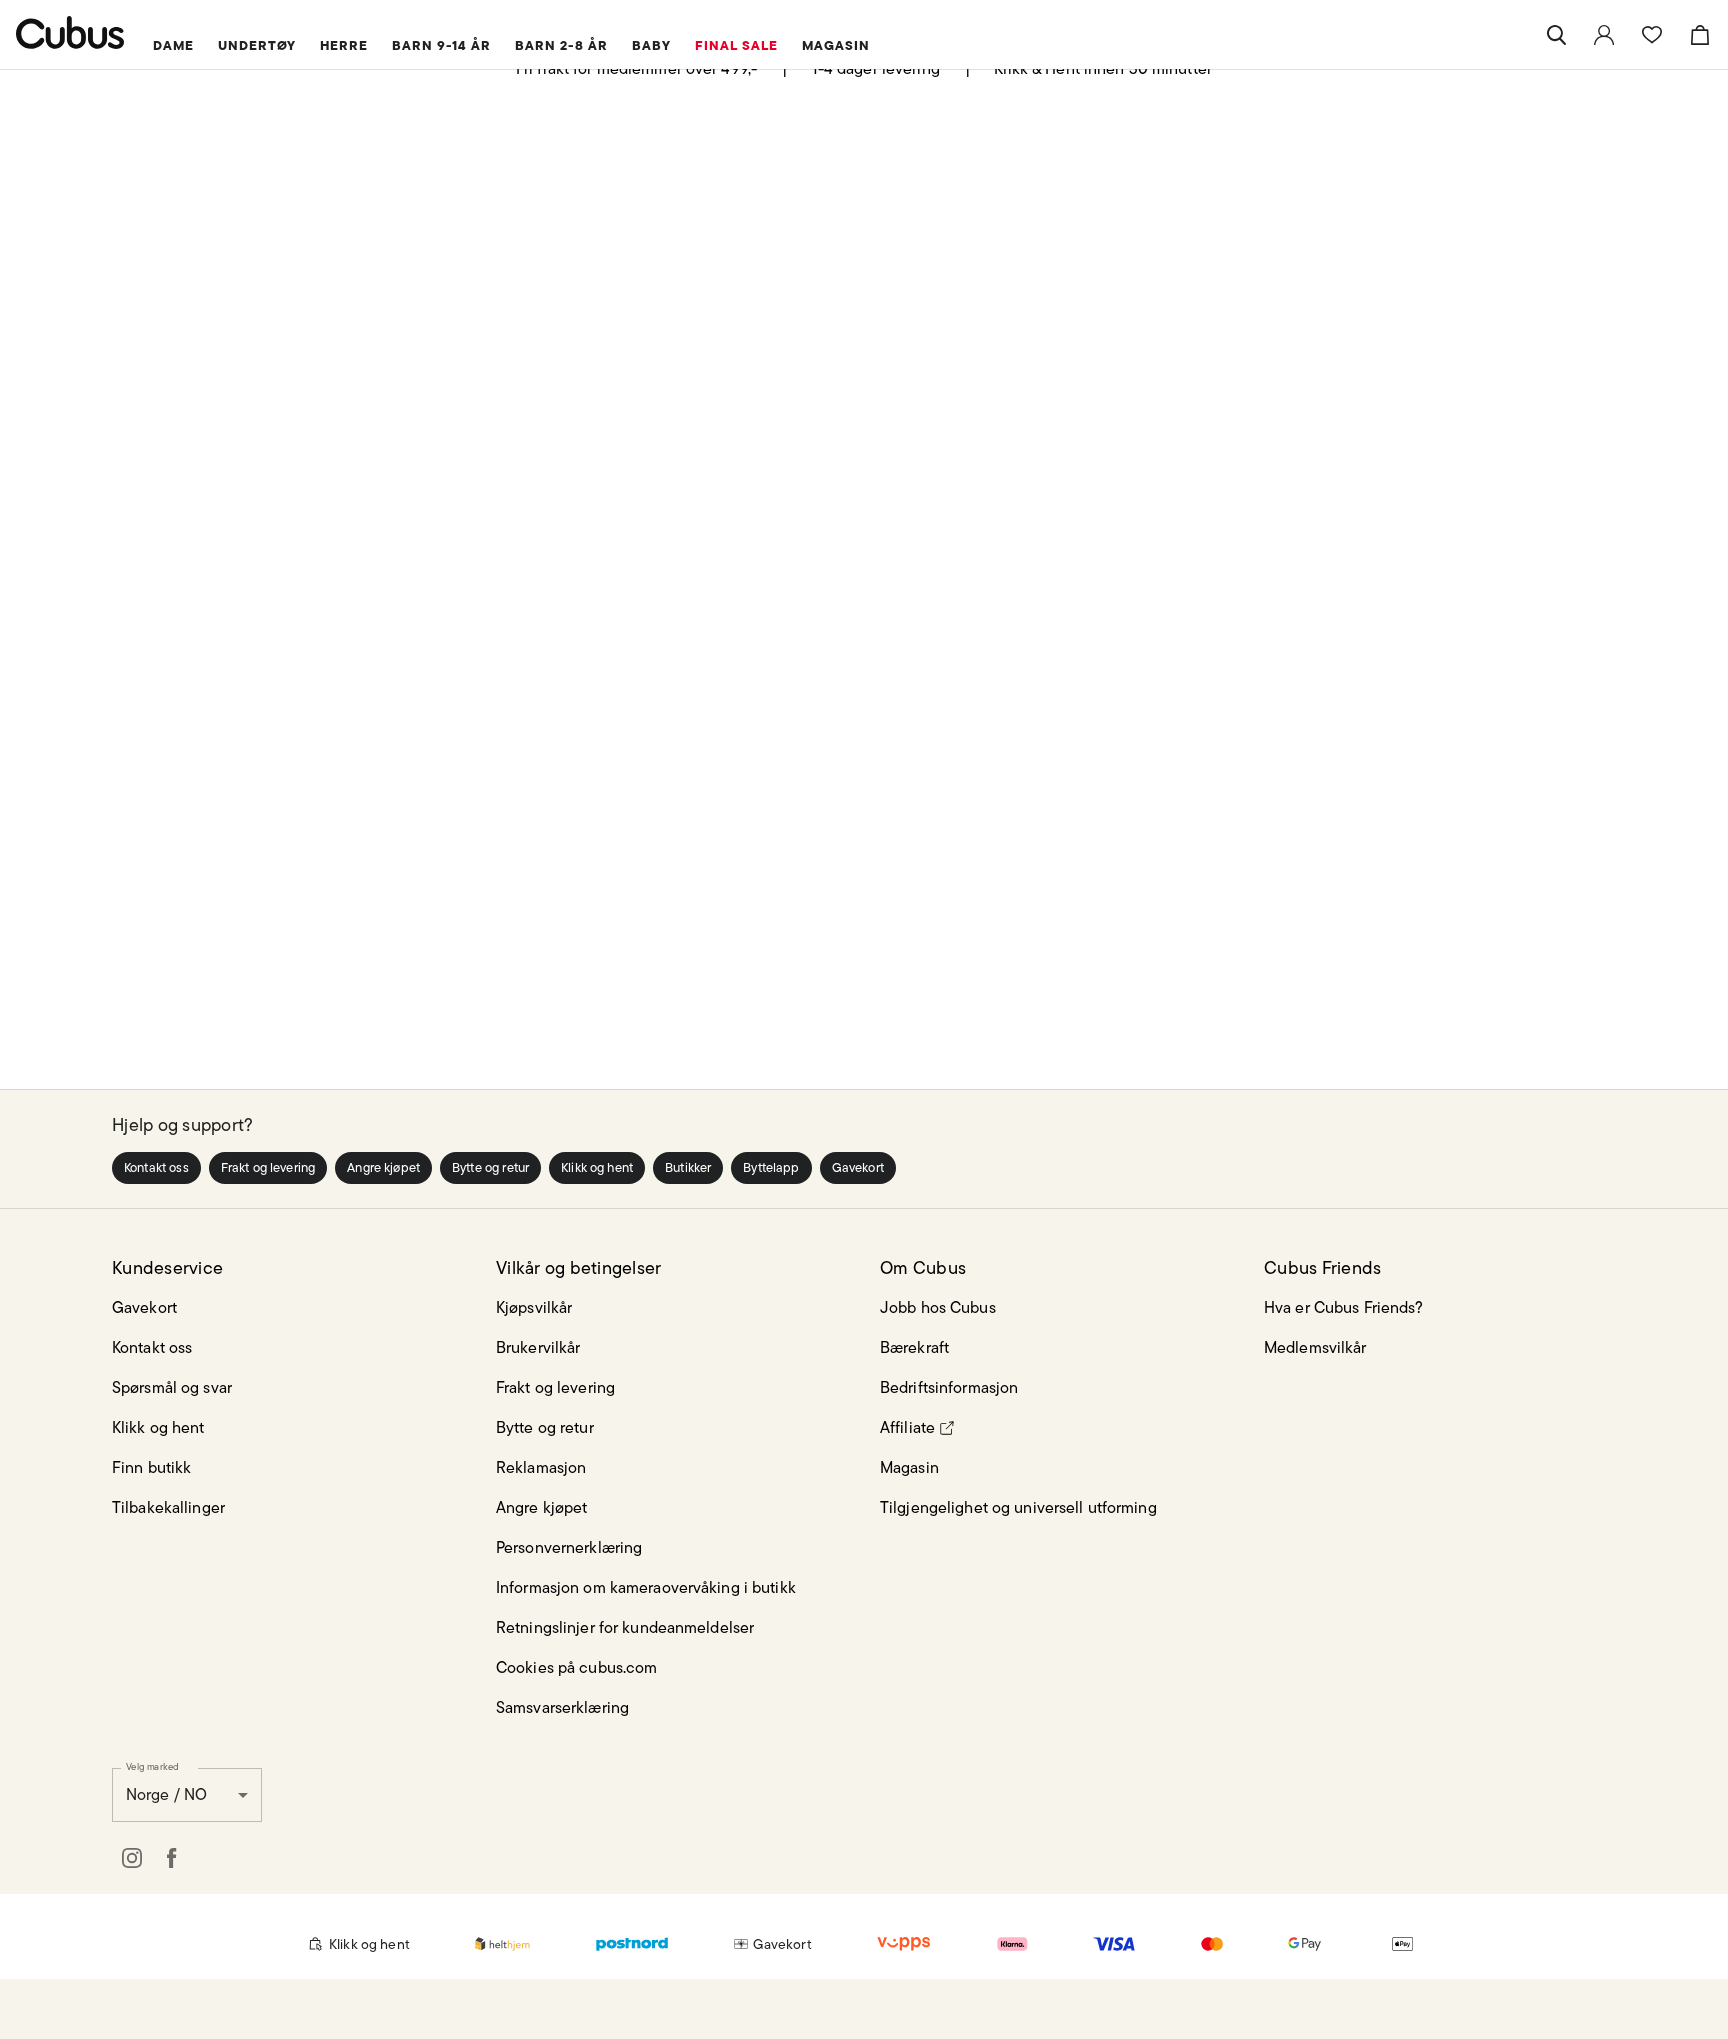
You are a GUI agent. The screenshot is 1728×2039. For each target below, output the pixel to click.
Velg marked (152, 1766)
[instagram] (132, 1858)
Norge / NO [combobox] (166, 1794)
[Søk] (1556, 35)
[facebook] (172, 1858)
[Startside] (70, 32)
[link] (1604, 35)
